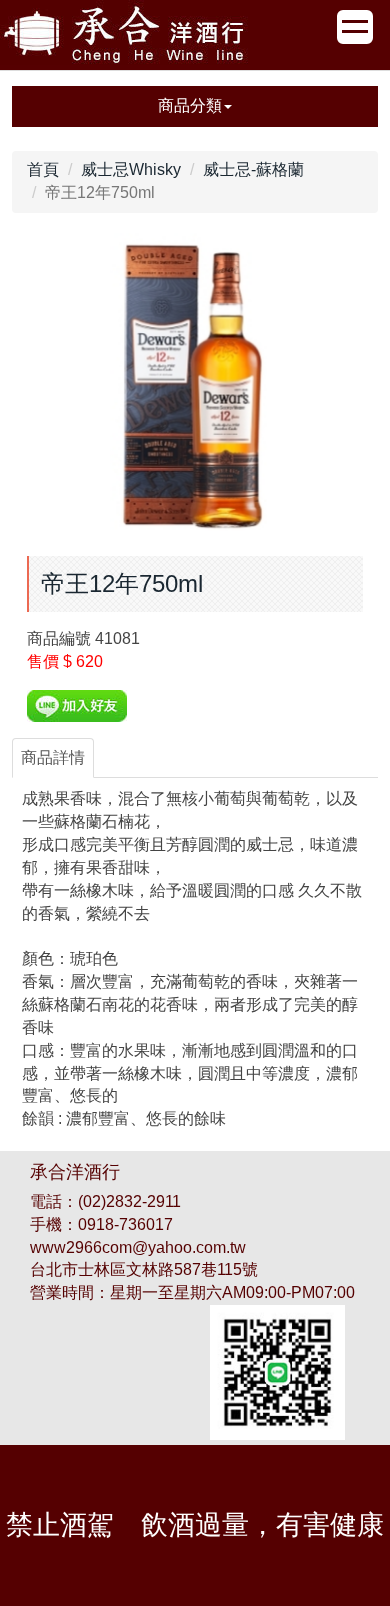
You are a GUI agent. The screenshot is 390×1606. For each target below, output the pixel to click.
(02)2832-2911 (129, 1201)
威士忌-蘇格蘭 (253, 169)
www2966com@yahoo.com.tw (138, 1247)
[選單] (355, 27)
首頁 (43, 169)
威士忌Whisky (131, 169)
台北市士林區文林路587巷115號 (144, 1269)
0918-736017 (125, 1224)
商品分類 (190, 105)
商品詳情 (53, 757)
